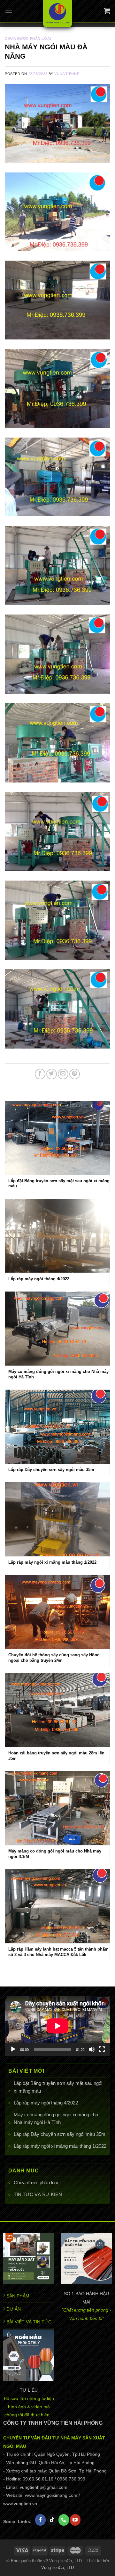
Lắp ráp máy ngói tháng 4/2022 (46, 2103)
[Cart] (107, 11)
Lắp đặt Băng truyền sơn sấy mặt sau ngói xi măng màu (58, 2087)
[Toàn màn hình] (102, 2049)
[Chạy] (13, 2049)
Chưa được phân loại (36, 2183)
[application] (57, 2026)
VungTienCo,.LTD (57, 2568)
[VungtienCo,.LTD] (58, 14)
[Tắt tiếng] (92, 2049)
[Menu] (9, 11)
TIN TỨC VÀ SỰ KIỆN (38, 2194)
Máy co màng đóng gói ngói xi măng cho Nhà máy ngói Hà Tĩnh (56, 2118)
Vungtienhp (67, 74)
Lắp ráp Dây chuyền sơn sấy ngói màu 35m (60, 2134)
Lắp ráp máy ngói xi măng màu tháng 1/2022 (60, 2146)
